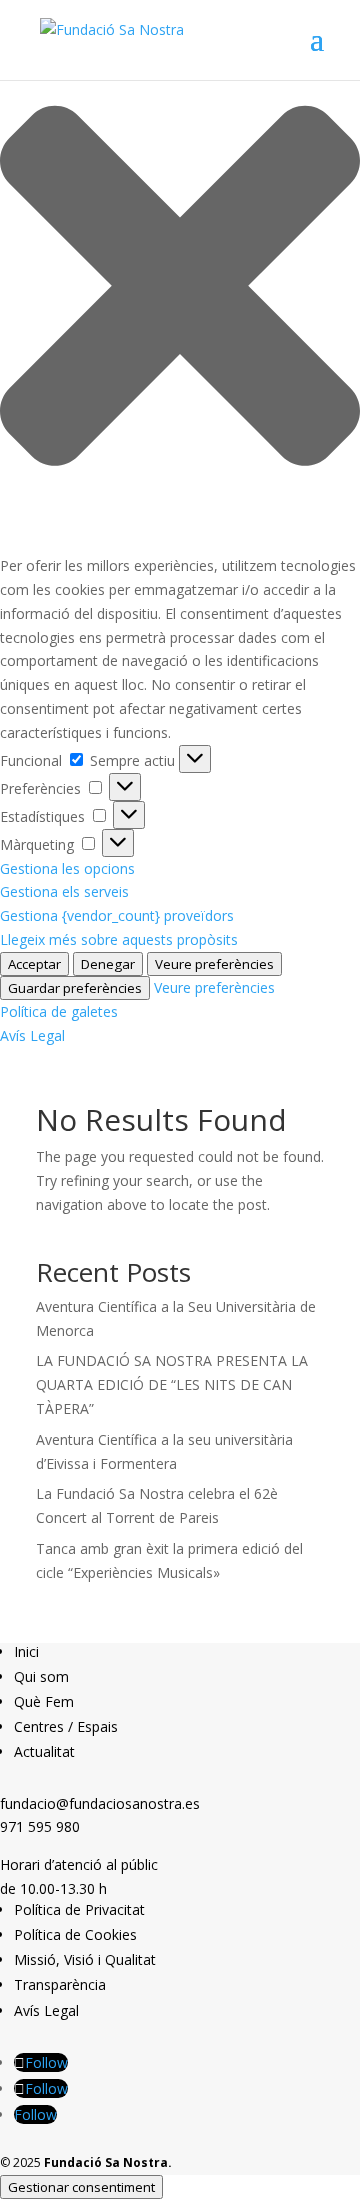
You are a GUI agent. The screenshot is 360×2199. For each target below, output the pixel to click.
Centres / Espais (66, 1726)
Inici (26, 1651)
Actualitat (44, 1751)
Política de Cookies (75, 1934)
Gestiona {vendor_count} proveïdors (117, 915)
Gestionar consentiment (81, 2187)
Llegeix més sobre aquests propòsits (119, 939)
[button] (180, 289)
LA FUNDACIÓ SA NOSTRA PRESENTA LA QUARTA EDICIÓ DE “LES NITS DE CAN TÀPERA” (172, 1384)
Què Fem (44, 1701)
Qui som (41, 1676)
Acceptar (34, 964)
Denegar (108, 964)
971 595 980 (40, 1826)
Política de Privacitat (79, 1909)
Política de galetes (59, 1011)
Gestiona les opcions (67, 868)
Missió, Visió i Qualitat (85, 1959)
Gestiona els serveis (64, 891)
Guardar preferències (75, 988)
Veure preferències (214, 964)
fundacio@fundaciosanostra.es (100, 1803)
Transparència (60, 1984)
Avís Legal (32, 1035)
